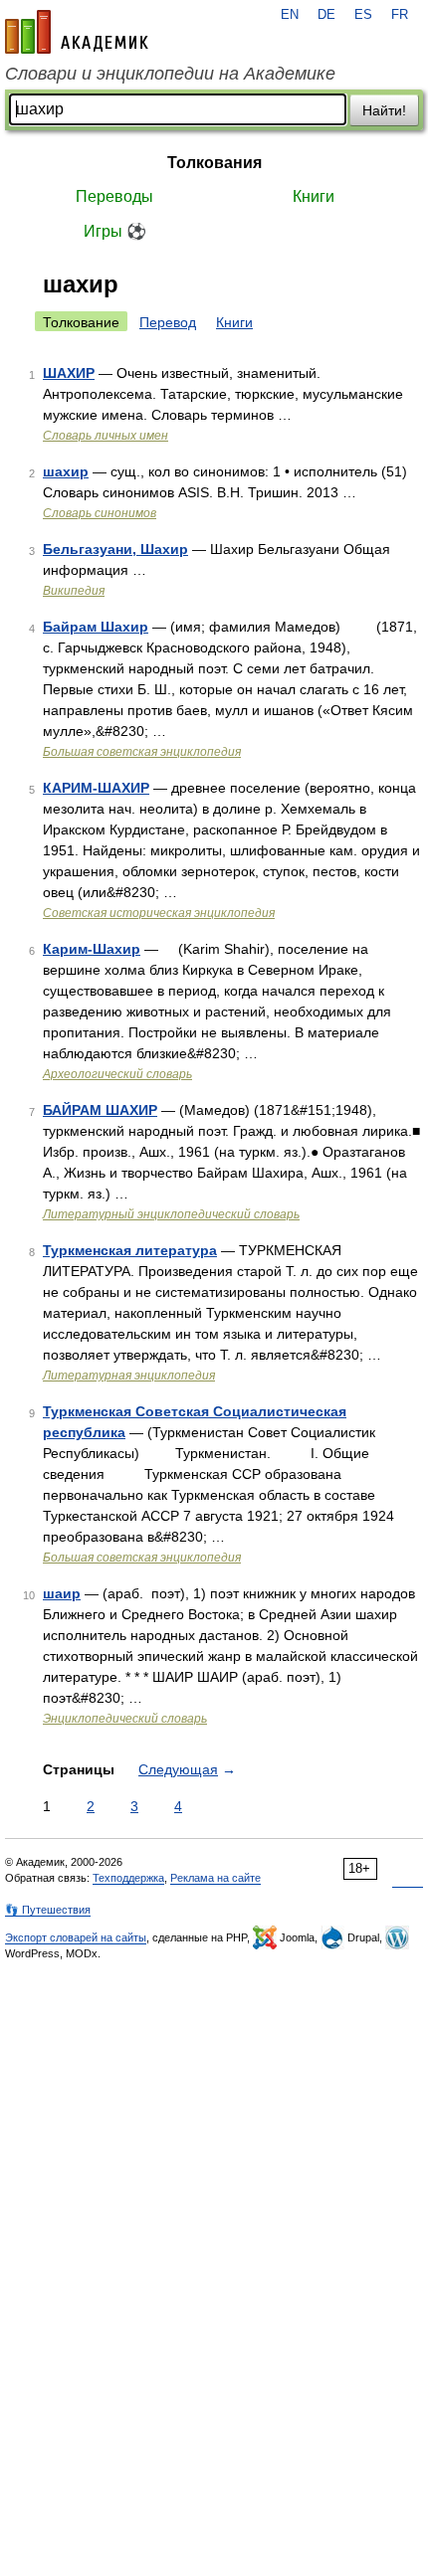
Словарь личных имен (106, 436)
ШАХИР (69, 373)
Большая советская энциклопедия (142, 752)
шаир (62, 1593)
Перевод (168, 322)
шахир (66, 471)
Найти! (384, 110)
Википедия (74, 591)
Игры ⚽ (115, 231)
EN (290, 15)
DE (326, 15)
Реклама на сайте (215, 1878)
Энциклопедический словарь (125, 1719)
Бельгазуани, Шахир (115, 549)
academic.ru (77, 32)
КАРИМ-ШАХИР (96, 788)
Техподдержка (128, 1878)
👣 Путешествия (48, 1910)
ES (363, 15)
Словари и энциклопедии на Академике (170, 74)
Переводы (114, 196)
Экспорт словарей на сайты (76, 1937)
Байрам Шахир (96, 627)
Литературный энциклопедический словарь (171, 1214)
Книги (314, 196)
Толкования (214, 163)
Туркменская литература (130, 1250)
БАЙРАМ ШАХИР (100, 1110)
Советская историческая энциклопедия (159, 913)
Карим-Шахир (92, 949)
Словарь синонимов (100, 513)
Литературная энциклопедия (129, 1376)
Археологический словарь (117, 1074)
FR (400, 15)
